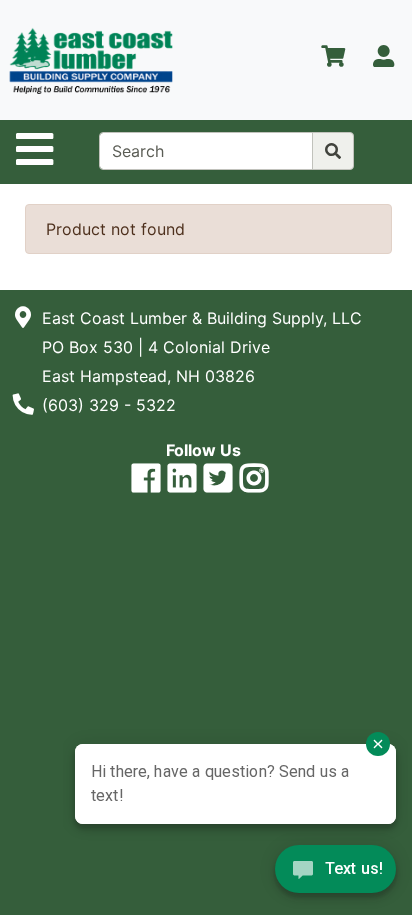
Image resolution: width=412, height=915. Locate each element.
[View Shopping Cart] (333, 60)
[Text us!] (335, 874)
